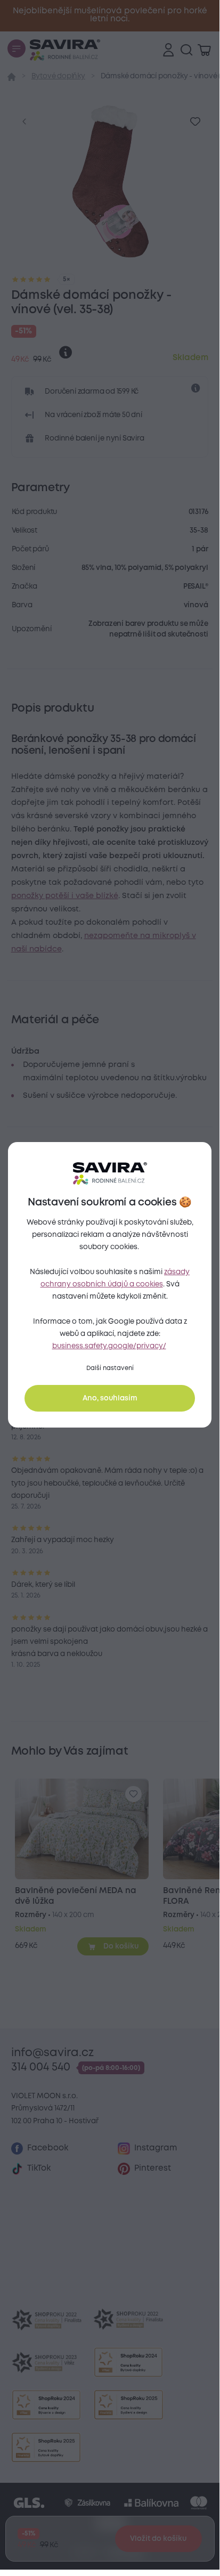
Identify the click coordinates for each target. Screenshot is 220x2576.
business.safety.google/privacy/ (109, 1346)
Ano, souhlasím (110, 1398)
